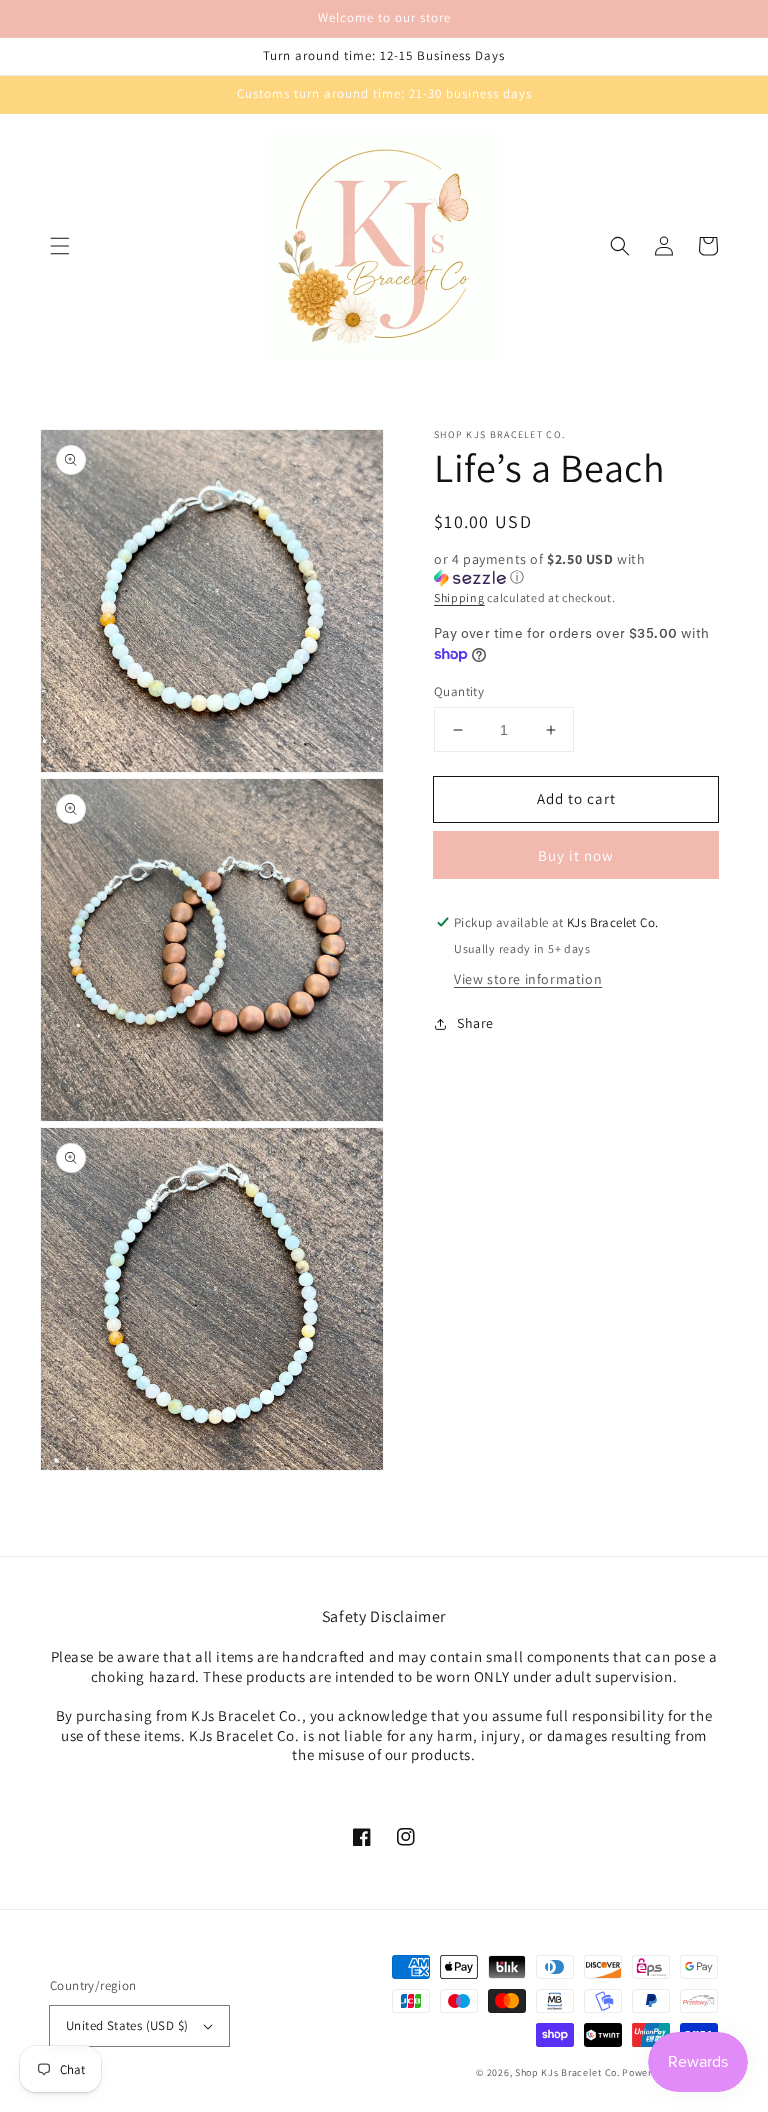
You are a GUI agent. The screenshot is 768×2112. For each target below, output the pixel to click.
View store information (528, 979)
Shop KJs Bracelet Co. (567, 2072)
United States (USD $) (127, 2025)
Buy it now (576, 855)
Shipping (459, 597)
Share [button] (475, 1023)
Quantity (459, 691)
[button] (60, 246)
